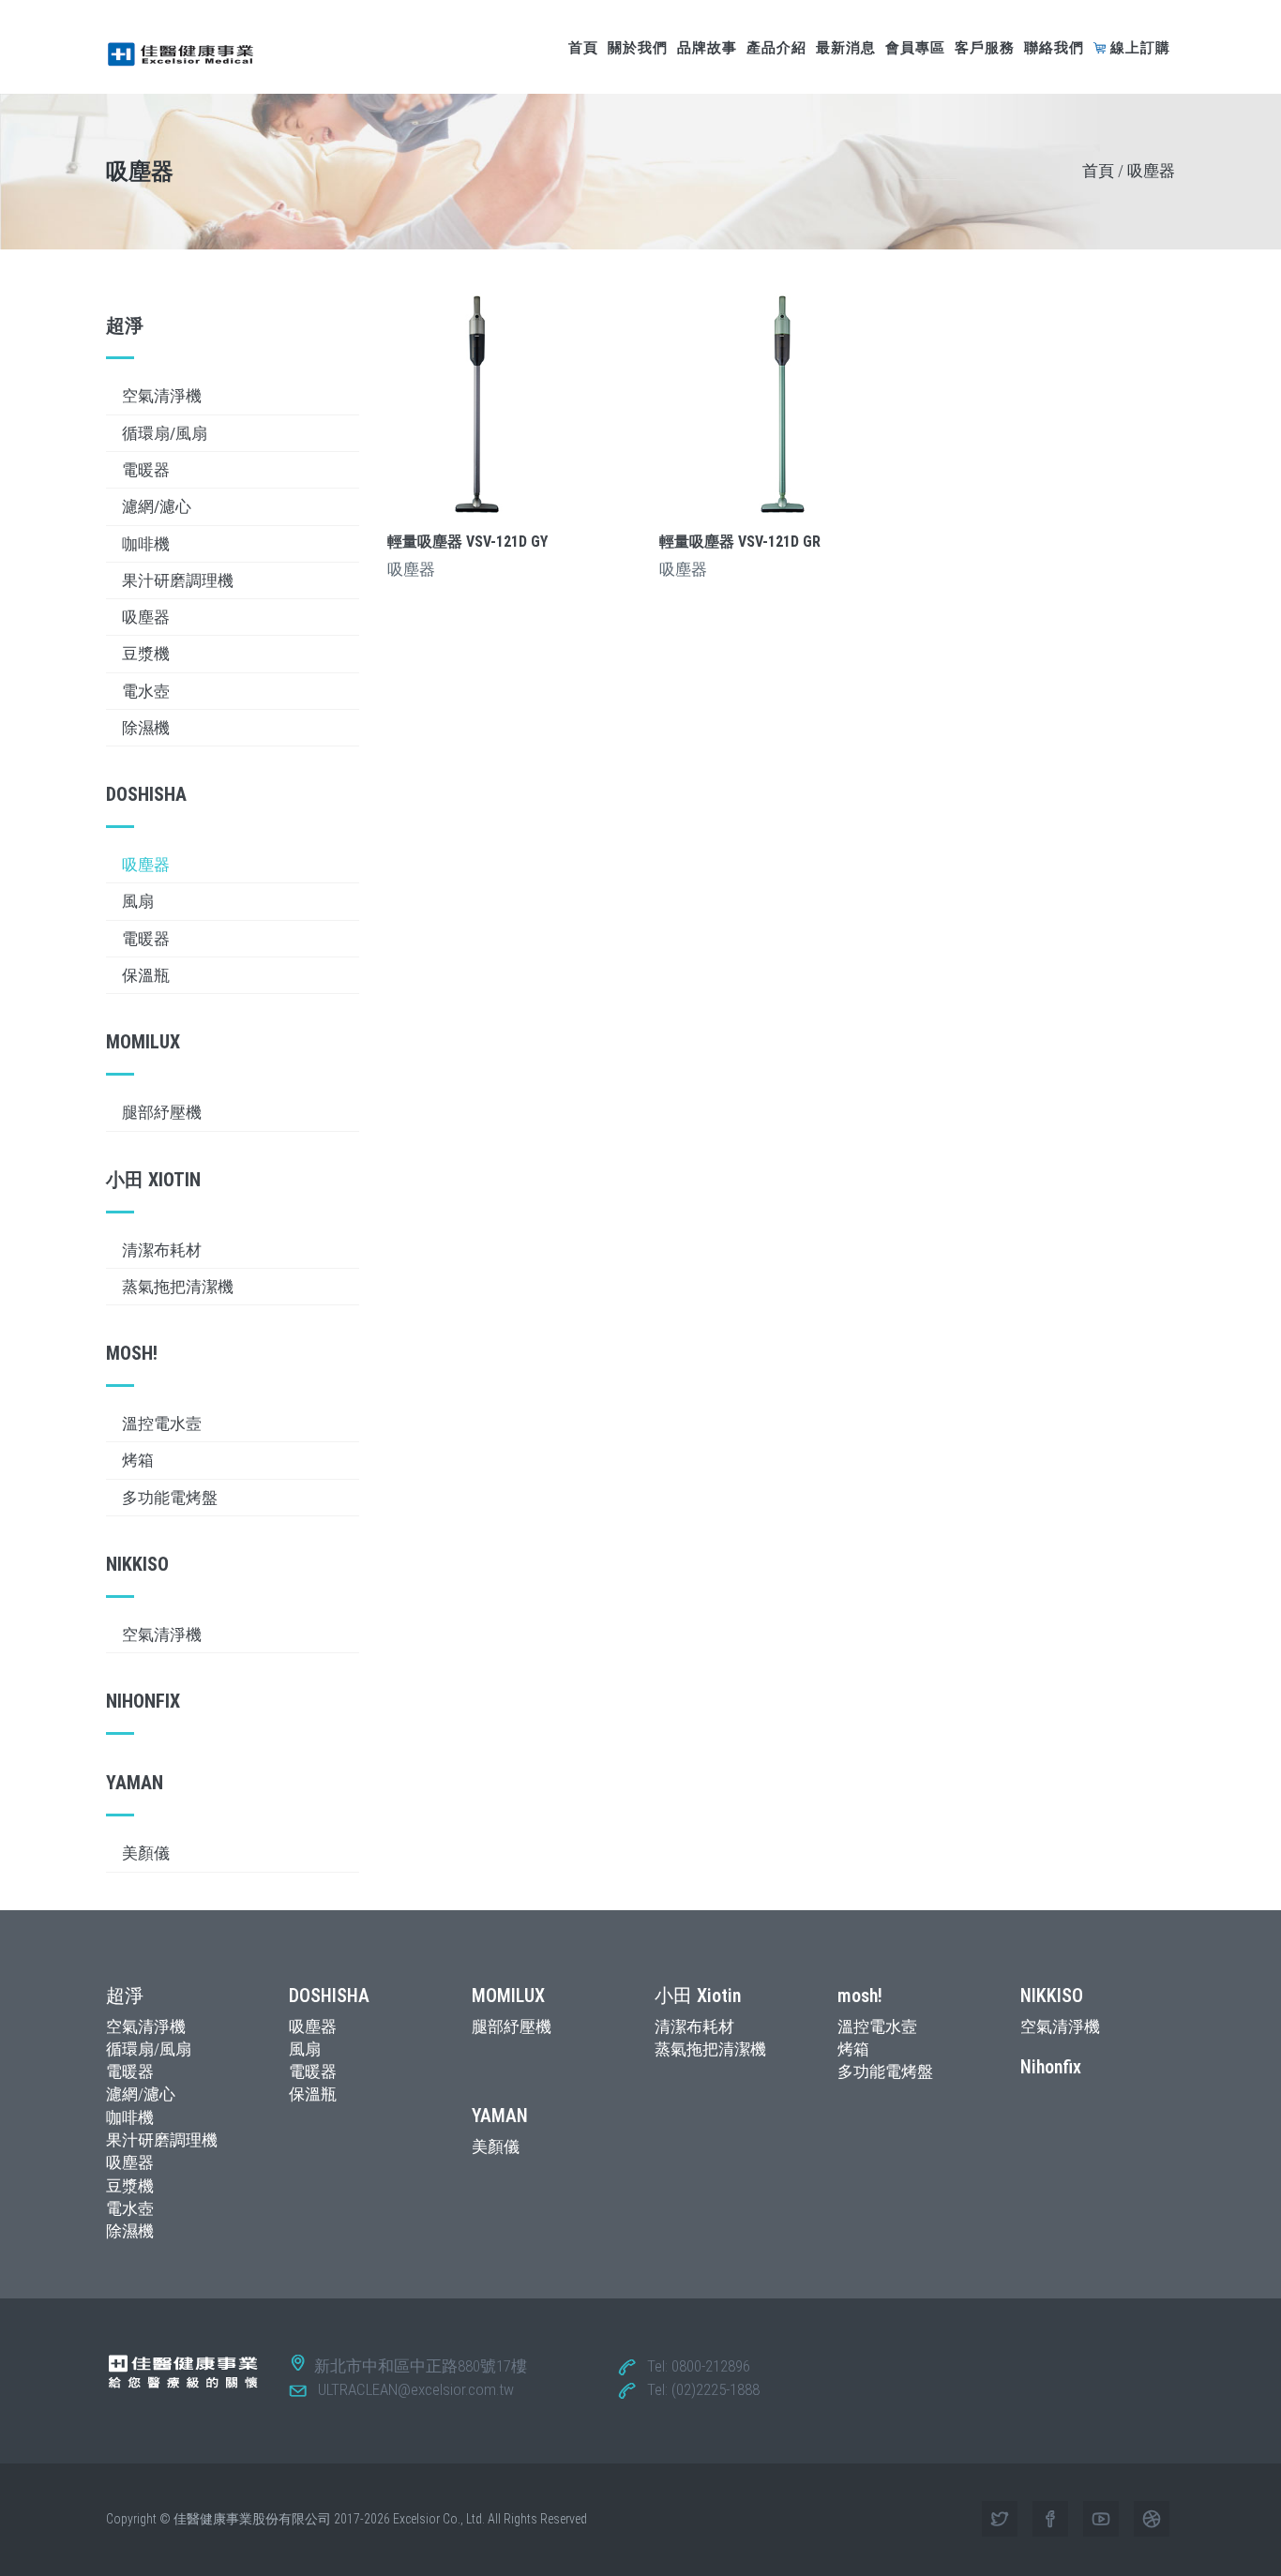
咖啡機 (146, 544)
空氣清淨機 (162, 396)
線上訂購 (1140, 48)
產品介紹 (776, 48)
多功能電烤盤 (170, 1498)
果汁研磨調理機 (178, 580)
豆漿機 (146, 654)
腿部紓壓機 (162, 1112)
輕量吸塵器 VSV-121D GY (467, 542)
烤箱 (138, 1460)
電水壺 (146, 691)
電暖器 (146, 470)
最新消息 (846, 48)
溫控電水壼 (162, 1424)
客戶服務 (985, 48)
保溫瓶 (146, 975)
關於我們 (638, 48)
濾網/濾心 (157, 506)
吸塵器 (146, 617)
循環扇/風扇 (165, 433)
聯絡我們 (1054, 48)
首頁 (583, 48)
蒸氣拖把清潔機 (178, 1287)
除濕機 (146, 728)
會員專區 (915, 48)
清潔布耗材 (162, 1250)
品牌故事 (707, 48)
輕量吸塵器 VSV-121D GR (740, 542)
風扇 (138, 901)
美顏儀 (146, 1853)
